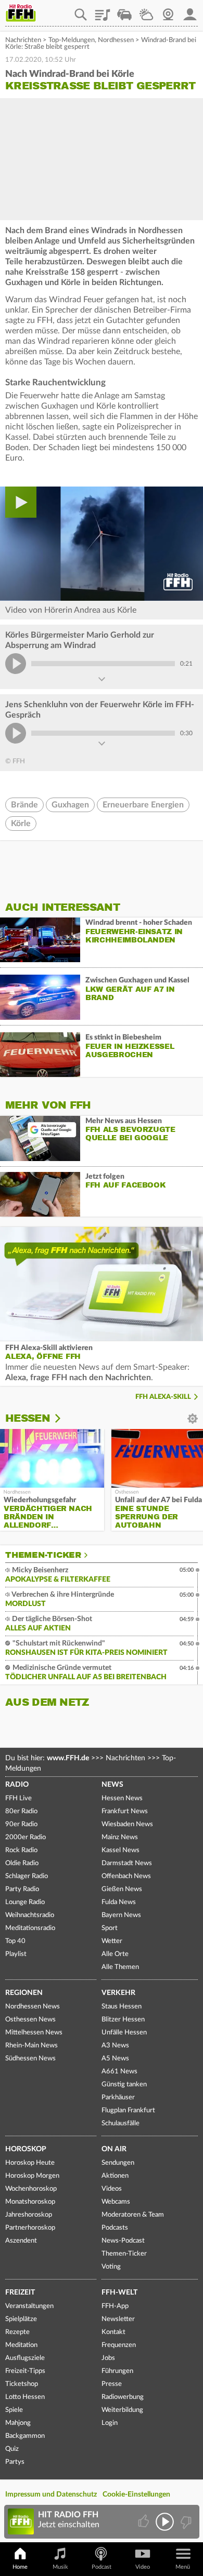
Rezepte (17, 2332)
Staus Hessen (122, 2007)
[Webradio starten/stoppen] (165, 2522)
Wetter (146, 11)
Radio (17, 1785)
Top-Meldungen (72, 40)
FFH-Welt (119, 2292)
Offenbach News (126, 1876)
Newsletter (118, 2319)
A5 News (115, 2059)
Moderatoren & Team (133, 2215)
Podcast (102, 2567)
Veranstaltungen (29, 2306)
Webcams (116, 2202)
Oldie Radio (22, 1863)
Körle (21, 824)
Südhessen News (30, 2059)
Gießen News (122, 1889)
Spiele (14, 2410)
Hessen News (122, 1798)
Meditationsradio (30, 1928)
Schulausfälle (120, 2123)
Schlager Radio (27, 1876)
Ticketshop (22, 2384)
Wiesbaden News (127, 1824)
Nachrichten (23, 40)
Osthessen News (30, 2020)
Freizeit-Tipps (25, 2371)
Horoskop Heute (30, 2163)
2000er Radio (26, 1837)
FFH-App (115, 2306)
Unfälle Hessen (124, 2033)
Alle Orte (115, 1954)
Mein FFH (190, 11)
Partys (15, 2462)
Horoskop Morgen (32, 2176)
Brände (24, 805)
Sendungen (118, 2163)
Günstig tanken (124, 2085)
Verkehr (118, 1993)
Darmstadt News (127, 1863)
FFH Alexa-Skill (163, 1397)
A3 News (115, 2046)
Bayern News (121, 1915)
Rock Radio (21, 1850)
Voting (111, 2267)
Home (20, 2567)
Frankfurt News (125, 1811)
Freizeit (20, 2292)
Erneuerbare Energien (143, 805)
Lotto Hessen (25, 2397)
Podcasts (115, 2228)
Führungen (117, 2371)
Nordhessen (116, 40)
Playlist (103, 11)
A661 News (119, 2072)
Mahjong (18, 2423)
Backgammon (25, 2436)
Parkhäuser (118, 2098)
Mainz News (120, 1837)
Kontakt (113, 2332)
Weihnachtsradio (30, 1915)
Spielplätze (21, 2319)
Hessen (28, 1418)
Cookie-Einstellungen (136, 2494)
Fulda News (119, 1902)
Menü (183, 2567)
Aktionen (115, 2176)
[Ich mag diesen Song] (144, 2522)
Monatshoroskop (30, 2202)
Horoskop (26, 2149)
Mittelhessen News (34, 2033)
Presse (112, 2384)
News (112, 1785)
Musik (60, 2567)
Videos (112, 2189)
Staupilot (124, 11)
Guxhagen (70, 805)
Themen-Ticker (43, 1555)
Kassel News (120, 1850)
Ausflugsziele (25, 2358)
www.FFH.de (68, 1758)
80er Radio (21, 1811)
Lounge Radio (25, 1902)
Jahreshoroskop (29, 2215)
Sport (110, 1928)
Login (110, 2423)
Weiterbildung (122, 2410)
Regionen (24, 1993)
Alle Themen (120, 1967)
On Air (114, 2149)
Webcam (168, 11)
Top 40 (15, 1941)
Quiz (12, 2449)
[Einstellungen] (64, 1419)
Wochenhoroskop (31, 2189)
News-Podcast (123, 2241)
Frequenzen (119, 2345)
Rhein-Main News (31, 2046)
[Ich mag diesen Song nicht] (185, 2522)
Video (143, 2567)
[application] (102, 543)
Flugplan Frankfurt (128, 2110)
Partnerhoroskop (30, 2228)
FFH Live (18, 1798)
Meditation (21, 2345)
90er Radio (21, 1824)
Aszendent (21, 2241)
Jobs (108, 2358)
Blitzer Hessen (123, 2020)
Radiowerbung (123, 2397)
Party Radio (22, 1889)
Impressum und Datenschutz (51, 2494)
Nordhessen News (33, 2007)
